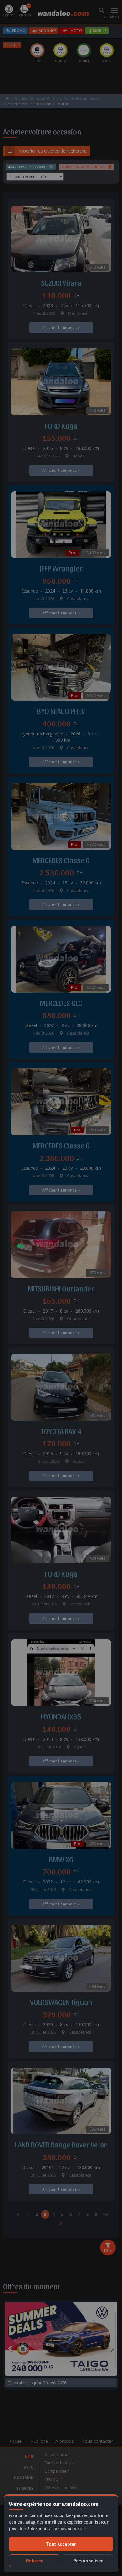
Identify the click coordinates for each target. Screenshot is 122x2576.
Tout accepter (61, 2544)
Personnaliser (88, 2561)
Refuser (34, 2561)
